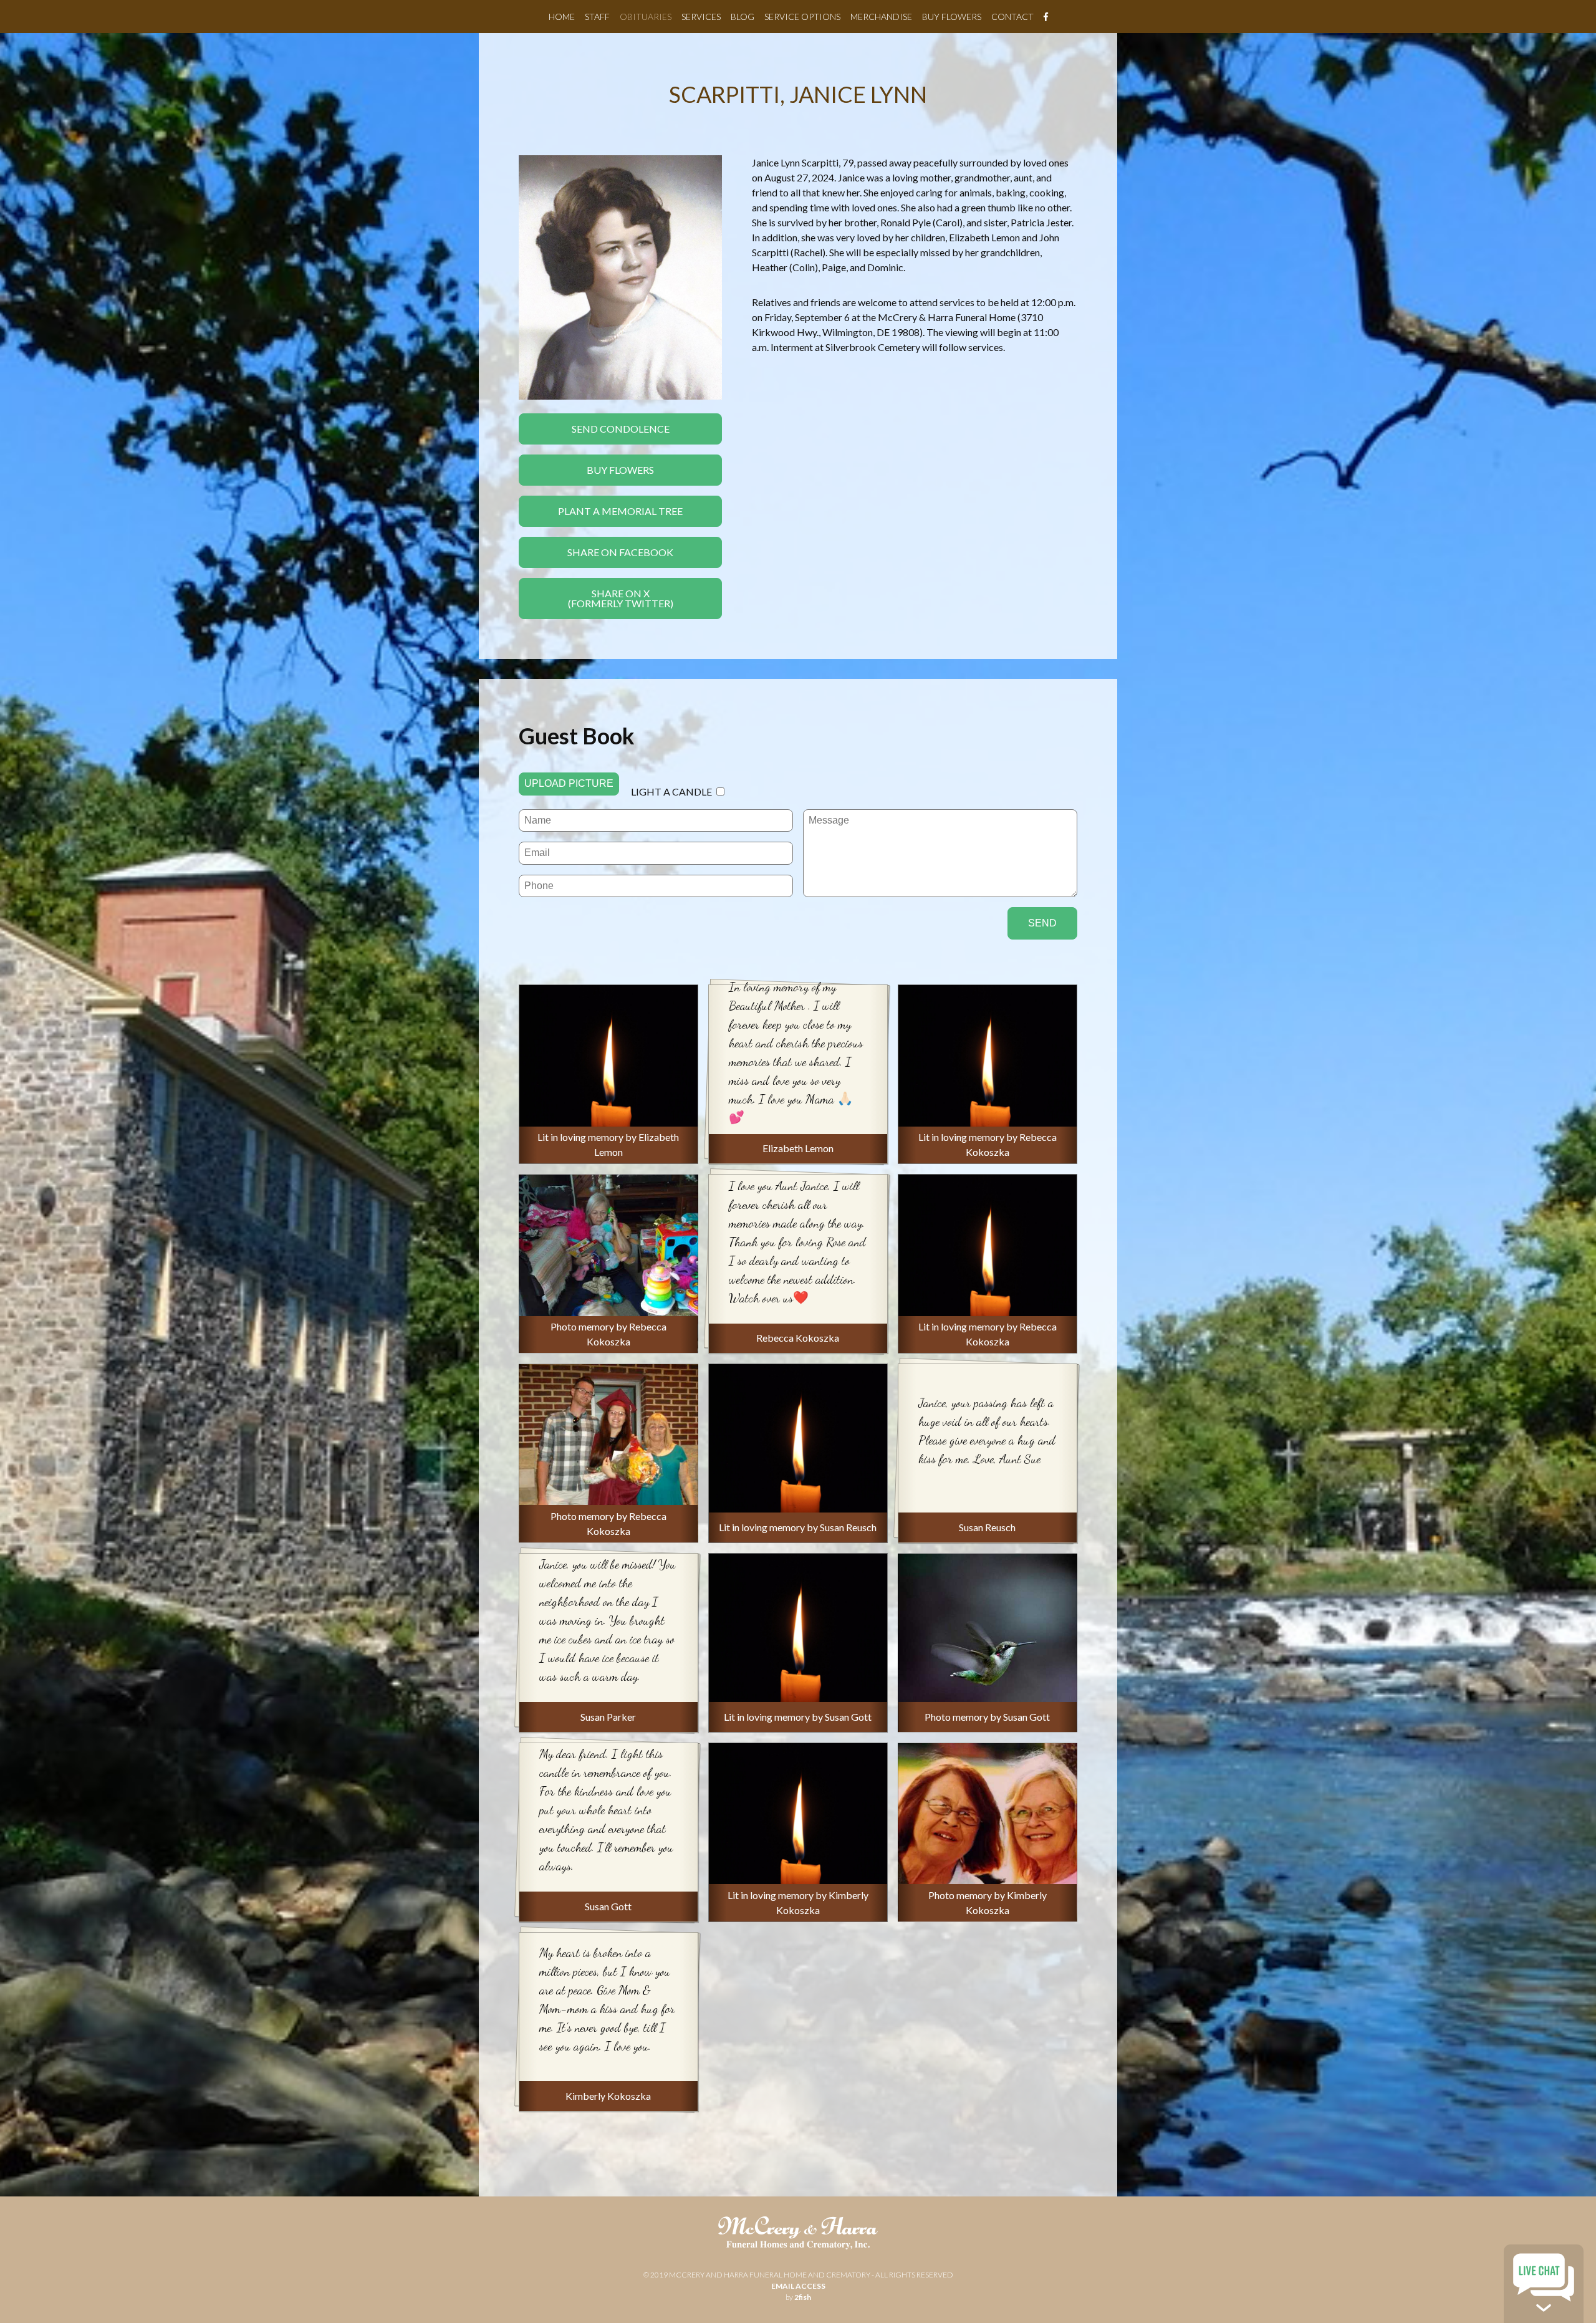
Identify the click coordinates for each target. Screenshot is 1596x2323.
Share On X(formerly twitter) (621, 598)
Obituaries (646, 17)
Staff (597, 17)
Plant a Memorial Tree (620, 511)
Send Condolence (621, 429)
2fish (803, 2297)
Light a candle (671, 791)
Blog (743, 17)
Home (562, 17)
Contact (1012, 17)
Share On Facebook (620, 552)
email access (798, 2286)
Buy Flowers (952, 17)
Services (701, 17)
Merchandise (881, 17)
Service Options (802, 17)
